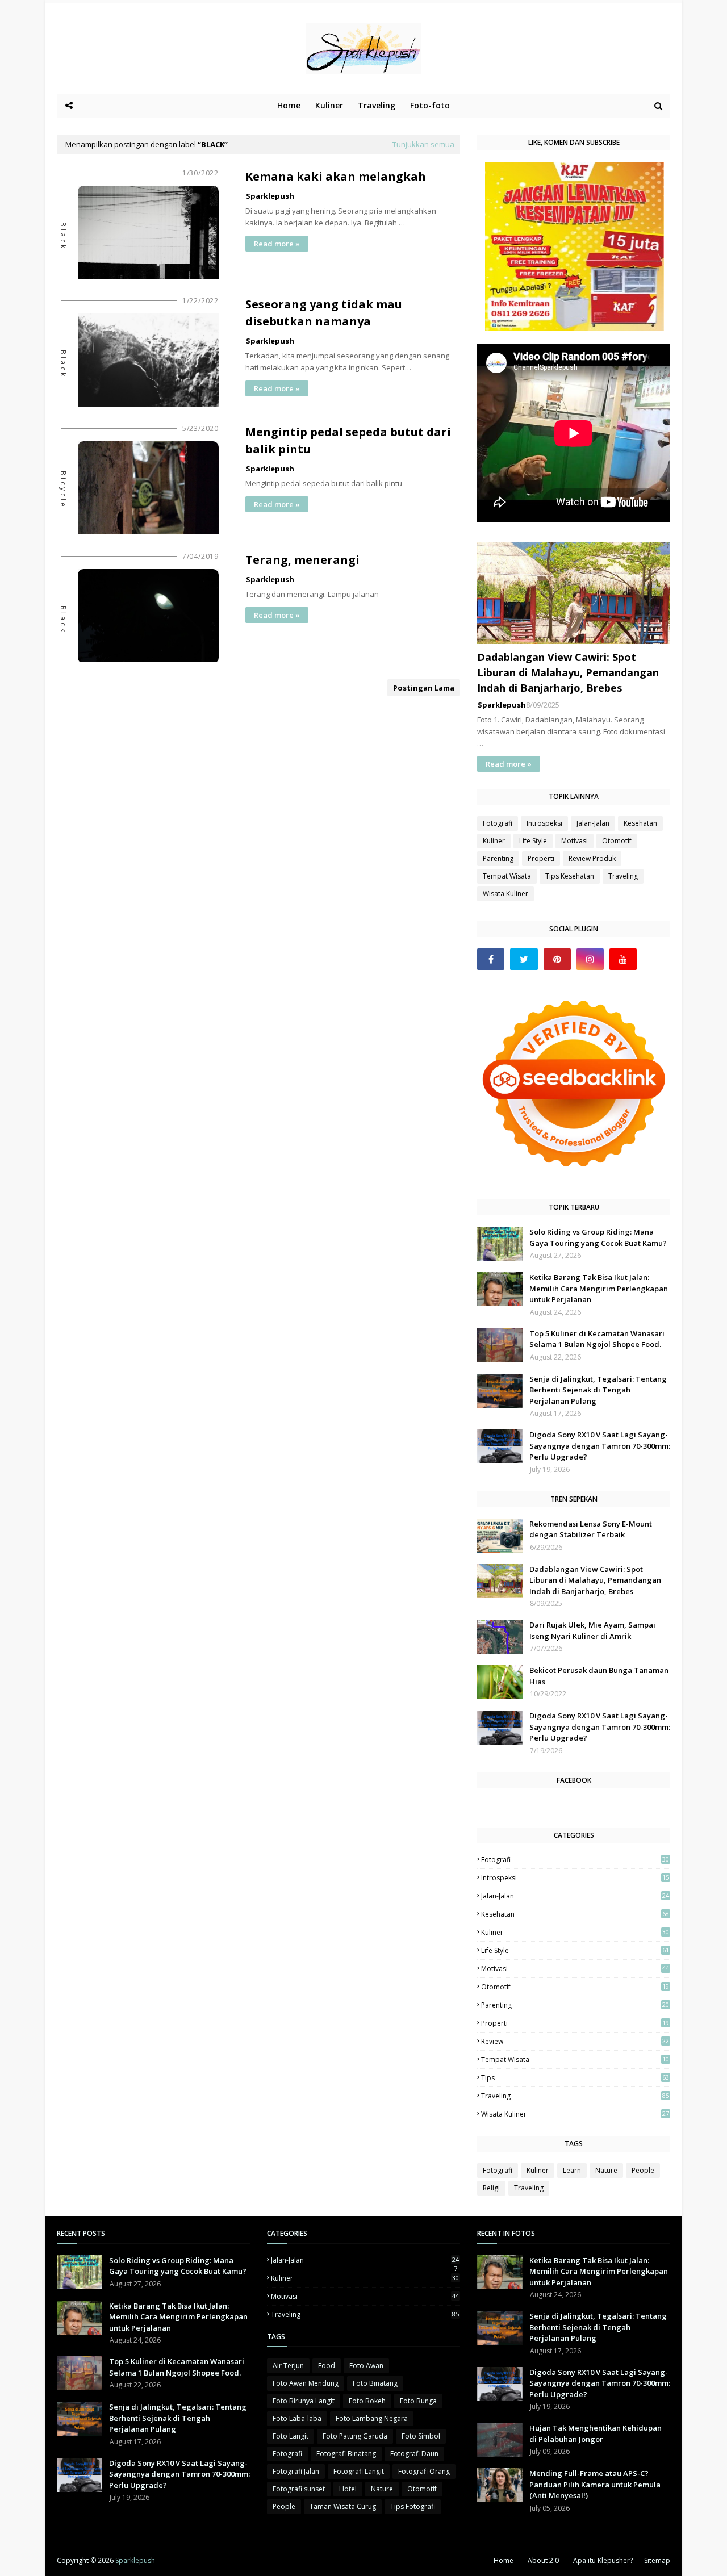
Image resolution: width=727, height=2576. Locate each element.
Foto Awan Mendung (306, 2383)
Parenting (498, 858)
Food (327, 2366)
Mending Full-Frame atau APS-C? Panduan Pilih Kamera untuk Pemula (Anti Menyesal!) (595, 2484)
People (643, 2170)
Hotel (348, 2489)
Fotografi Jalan (296, 2471)
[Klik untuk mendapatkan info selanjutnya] (575, 327)
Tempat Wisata (507, 876)
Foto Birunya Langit (304, 2401)
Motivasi (575, 841)
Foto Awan (366, 2366)
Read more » (277, 244)
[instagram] (590, 959)
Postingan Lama (424, 688)
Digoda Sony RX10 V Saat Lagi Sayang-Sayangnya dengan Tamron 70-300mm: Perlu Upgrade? (600, 1446)
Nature (606, 2170)
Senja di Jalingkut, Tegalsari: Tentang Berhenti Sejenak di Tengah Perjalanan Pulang (598, 1390)
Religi (491, 2188)
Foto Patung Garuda (355, 2436)
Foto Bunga (418, 2401)
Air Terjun (288, 2366)
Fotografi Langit (359, 2471)
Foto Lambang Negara (372, 2418)
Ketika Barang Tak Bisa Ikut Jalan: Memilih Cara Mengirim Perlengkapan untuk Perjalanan (599, 1288)
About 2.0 (543, 2560)
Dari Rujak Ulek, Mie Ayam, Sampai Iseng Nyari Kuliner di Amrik (592, 1630)
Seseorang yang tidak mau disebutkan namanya (324, 313)
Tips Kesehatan (570, 876)
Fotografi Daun (414, 2454)
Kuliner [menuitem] (329, 105)
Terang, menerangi (302, 560)
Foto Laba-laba (297, 2418)
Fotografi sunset (299, 2489)
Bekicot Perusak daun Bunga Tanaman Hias (599, 1676)
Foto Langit (291, 2436)
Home (504, 2560)
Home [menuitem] (289, 105)
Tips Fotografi (413, 2506)
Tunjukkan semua (423, 144)
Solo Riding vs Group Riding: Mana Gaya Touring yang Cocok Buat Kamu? (598, 1237)
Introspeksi (544, 823)
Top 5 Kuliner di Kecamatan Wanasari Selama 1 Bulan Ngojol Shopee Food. (597, 1339)
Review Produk (592, 858)
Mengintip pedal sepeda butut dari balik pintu (348, 440)
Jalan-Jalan (593, 823)
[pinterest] (557, 959)
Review (575, 2041)
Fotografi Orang (424, 2471)
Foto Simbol (421, 2436)
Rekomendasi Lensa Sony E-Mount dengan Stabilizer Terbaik (591, 1529)
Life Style (533, 841)
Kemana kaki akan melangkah (336, 176)
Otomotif (617, 841)
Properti (541, 858)
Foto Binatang (375, 2383)
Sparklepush (270, 196)
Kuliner (494, 841)
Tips (575, 2078)
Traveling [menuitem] (377, 105)
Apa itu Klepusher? (603, 2560)
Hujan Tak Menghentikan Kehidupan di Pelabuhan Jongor (596, 2433)
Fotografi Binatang (346, 2454)
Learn (572, 2170)
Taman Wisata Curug (343, 2506)
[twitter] (524, 959)
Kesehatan (640, 823)
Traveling (623, 876)
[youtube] (623, 959)
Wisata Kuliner (505, 894)
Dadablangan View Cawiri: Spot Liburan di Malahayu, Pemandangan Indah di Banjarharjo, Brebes (568, 672)
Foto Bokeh (367, 2401)
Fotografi (498, 823)
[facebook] (491, 959)
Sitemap (657, 2560)
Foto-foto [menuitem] (430, 105)
